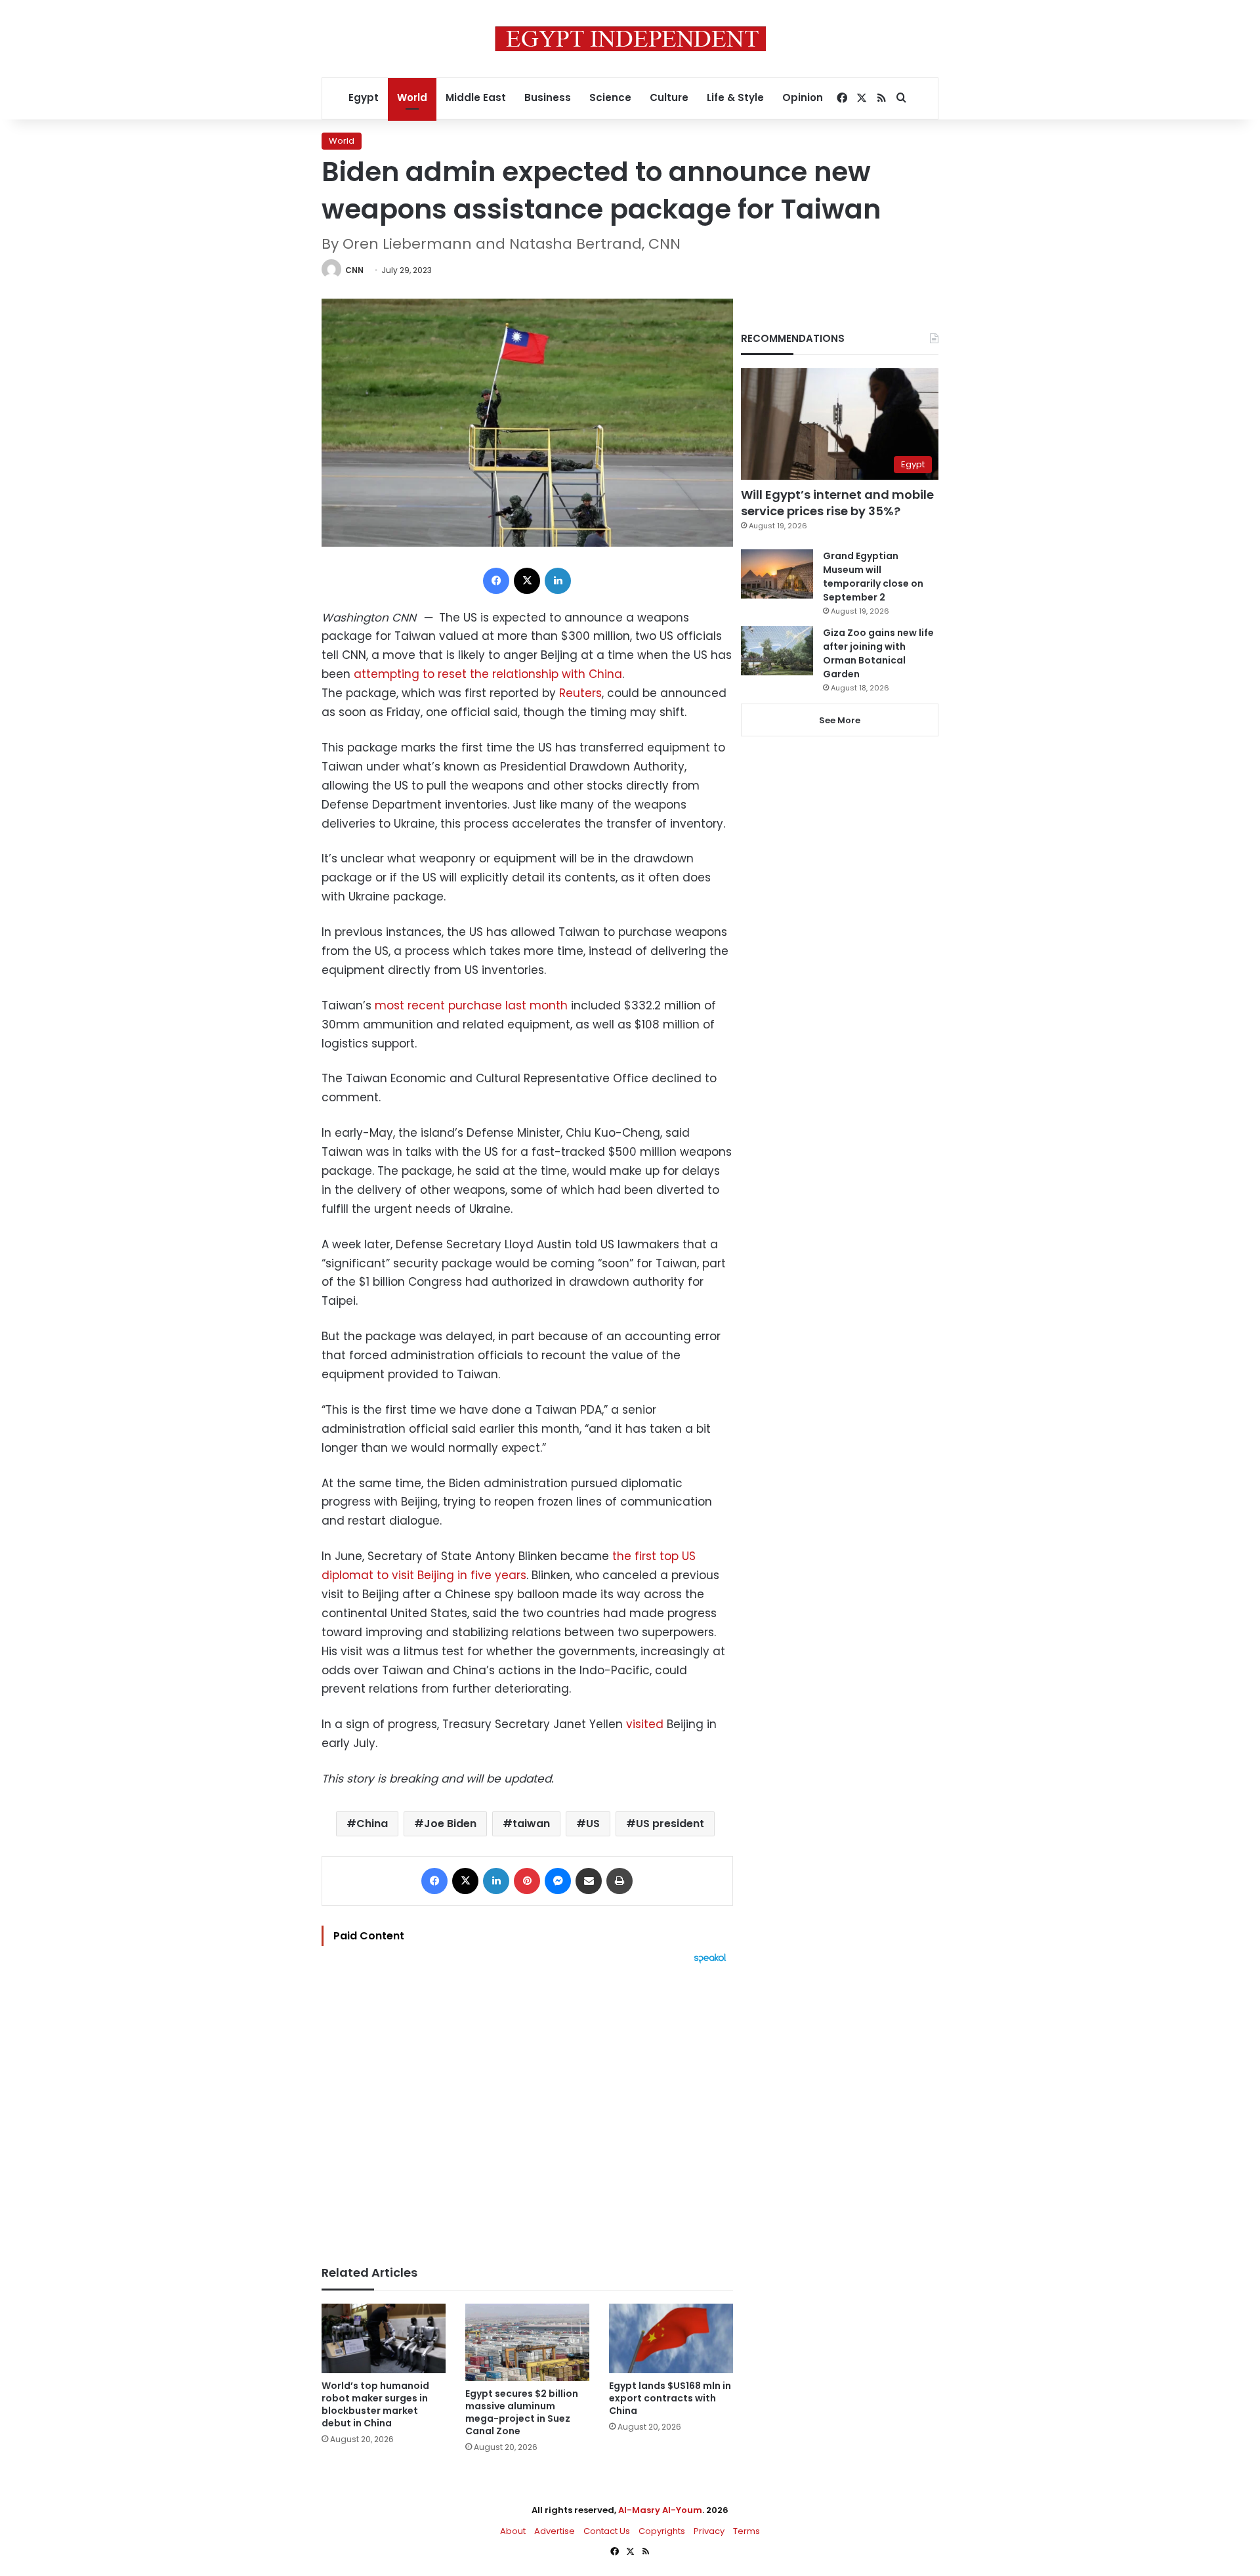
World (412, 97)
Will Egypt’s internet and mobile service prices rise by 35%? (837, 503)
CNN (354, 270)
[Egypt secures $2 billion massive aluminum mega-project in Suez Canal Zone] (527, 2342)
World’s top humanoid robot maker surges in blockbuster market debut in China (375, 2404)
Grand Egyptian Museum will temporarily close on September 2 (873, 577)
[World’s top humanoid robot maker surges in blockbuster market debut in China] (384, 2339)
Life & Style (735, 97)
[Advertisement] (527, 2108)
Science (610, 97)
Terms (746, 2531)
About (513, 2531)
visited (645, 1724)
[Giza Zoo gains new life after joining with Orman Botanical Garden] (777, 651)
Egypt (364, 97)
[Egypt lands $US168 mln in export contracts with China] (671, 2339)
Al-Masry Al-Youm (660, 2510)
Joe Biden (450, 1824)
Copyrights (662, 2531)
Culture (669, 97)
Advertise (555, 2531)
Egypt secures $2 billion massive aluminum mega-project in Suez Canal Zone (522, 2412)
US (593, 1824)
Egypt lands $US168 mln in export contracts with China (670, 2398)
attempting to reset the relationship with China (488, 674)
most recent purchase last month (471, 1005)
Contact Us (607, 2531)
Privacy (709, 2531)
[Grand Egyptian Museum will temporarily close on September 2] (777, 574)
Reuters (580, 693)
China (372, 1824)
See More (840, 720)
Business (548, 97)
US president (670, 1824)
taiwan (531, 1824)
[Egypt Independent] (630, 39)
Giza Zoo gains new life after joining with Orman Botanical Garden (878, 653)
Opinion (803, 97)
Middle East (476, 97)
